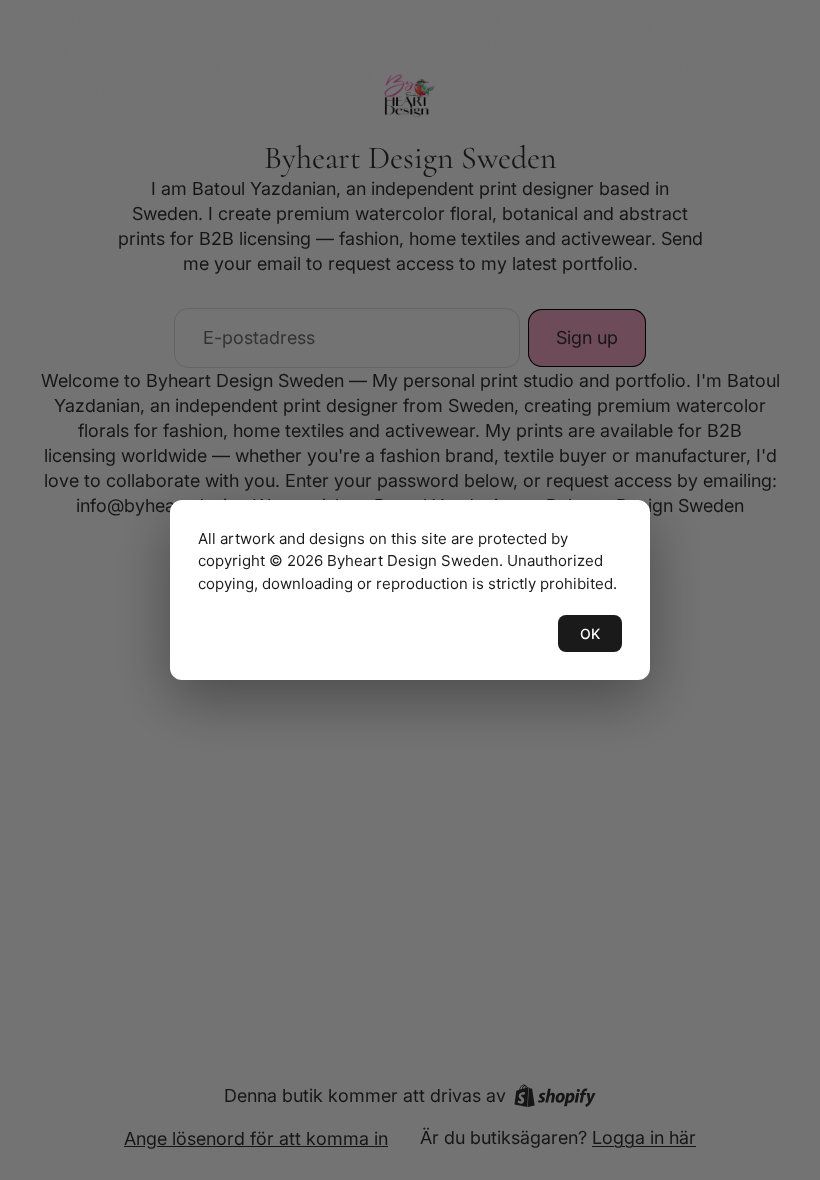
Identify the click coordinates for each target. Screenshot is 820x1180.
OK (590, 633)
